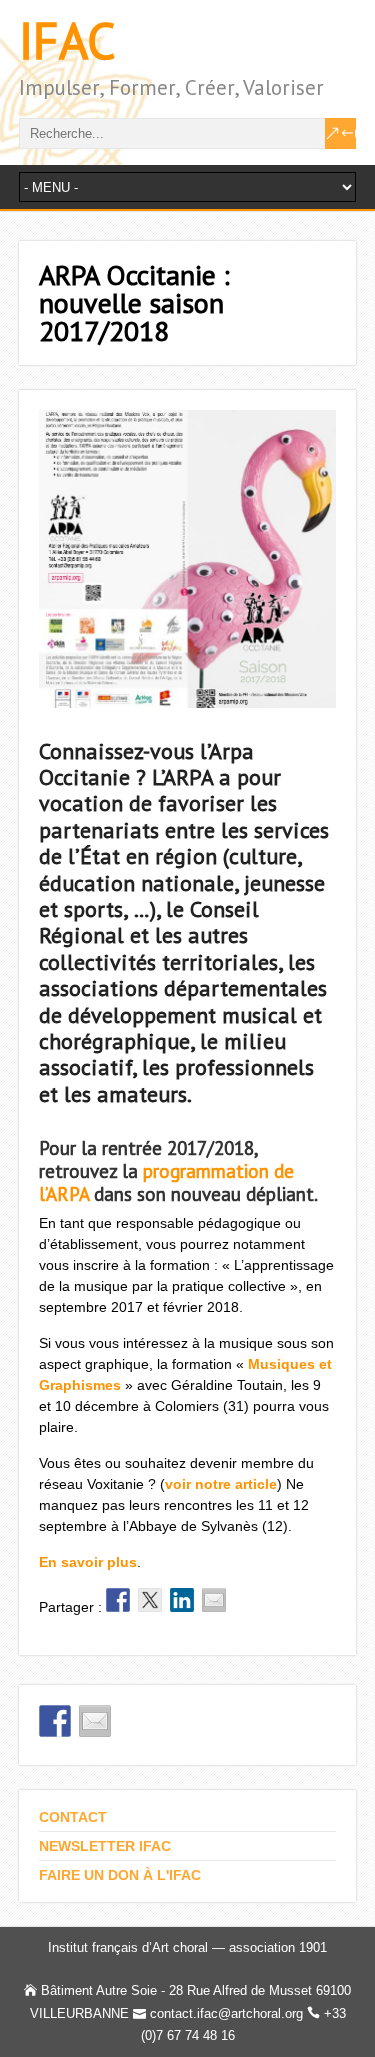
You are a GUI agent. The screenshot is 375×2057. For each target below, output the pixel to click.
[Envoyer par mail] (214, 1600)
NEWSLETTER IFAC (105, 1846)
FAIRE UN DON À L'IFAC (120, 1875)
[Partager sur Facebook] (118, 1600)
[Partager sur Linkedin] (182, 1600)
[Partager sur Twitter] (150, 1600)
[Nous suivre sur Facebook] (55, 1721)
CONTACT (73, 1817)
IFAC (67, 40)
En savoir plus (88, 1562)
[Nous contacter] (95, 1721)
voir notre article (221, 1484)
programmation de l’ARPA (166, 1182)
